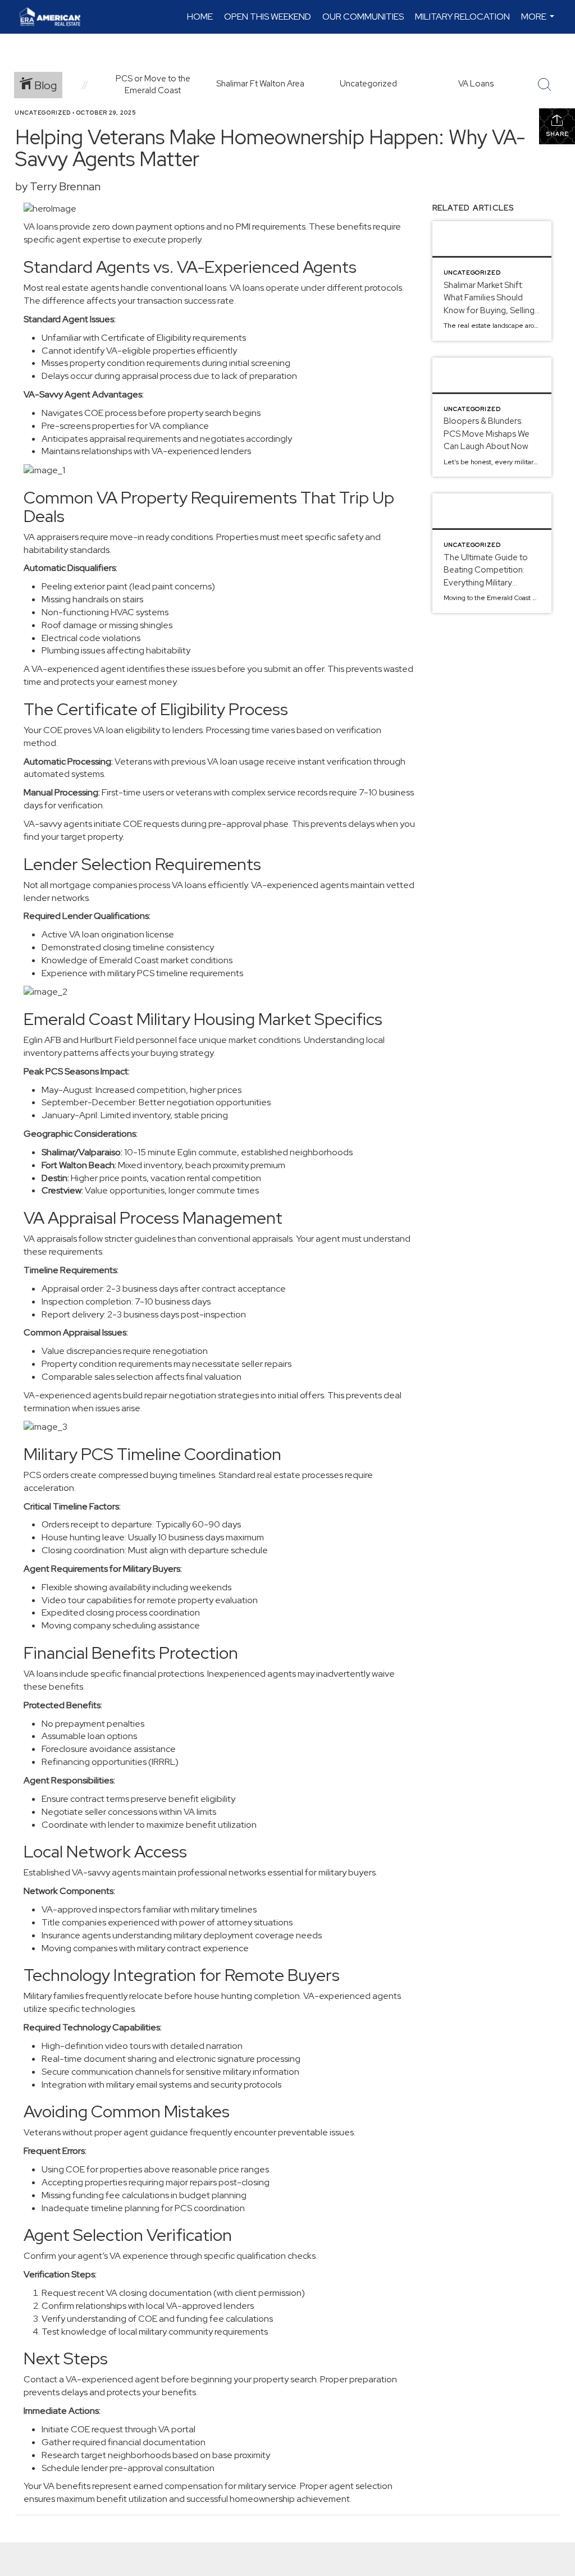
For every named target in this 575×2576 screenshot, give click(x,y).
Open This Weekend (268, 17)
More (539, 22)
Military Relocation (462, 17)
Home (200, 17)
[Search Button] (545, 85)
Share (557, 134)
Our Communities (363, 17)
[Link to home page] (56, 17)
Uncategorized (43, 113)
